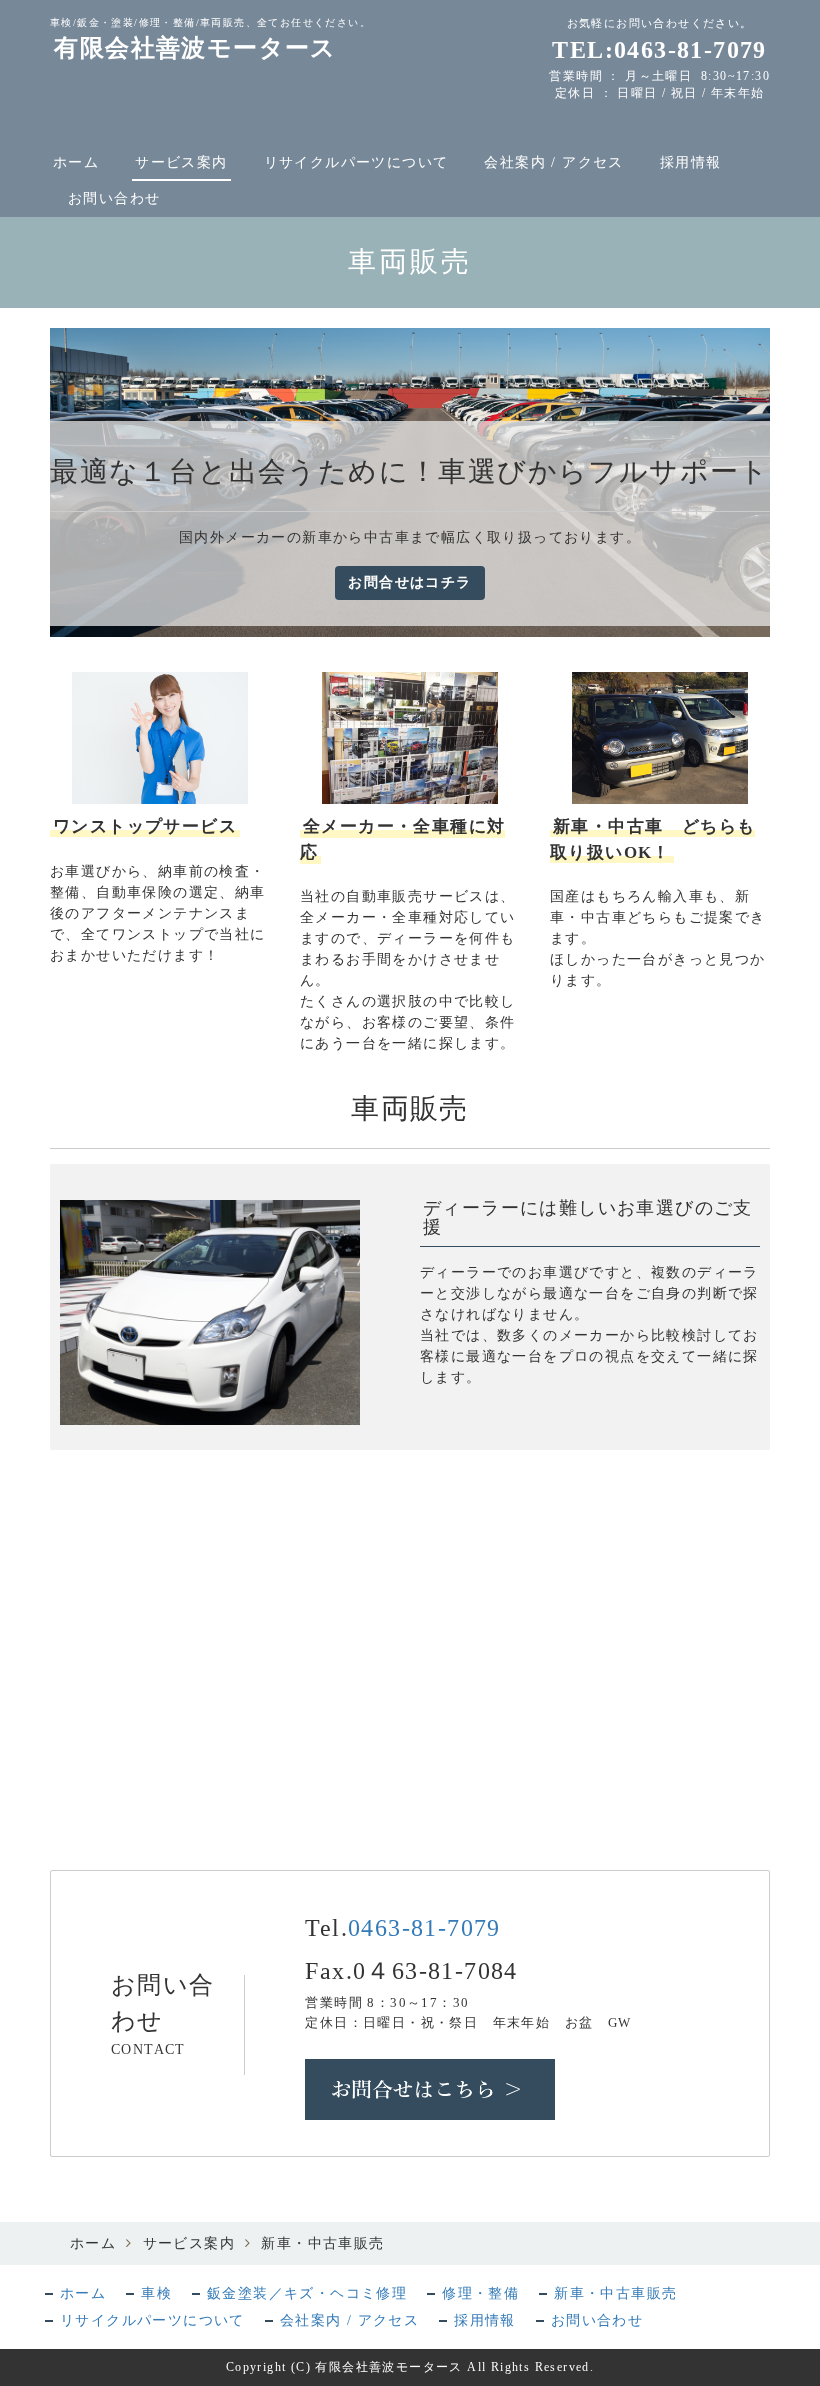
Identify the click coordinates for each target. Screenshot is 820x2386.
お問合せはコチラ (409, 582)
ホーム (76, 162)
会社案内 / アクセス (553, 162)
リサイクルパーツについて (356, 162)
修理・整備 (480, 2293)
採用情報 (691, 162)
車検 (156, 2293)
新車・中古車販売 (615, 2293)
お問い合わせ (114, 198)
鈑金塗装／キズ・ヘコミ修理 (307, 2293)
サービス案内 (181, 162)
